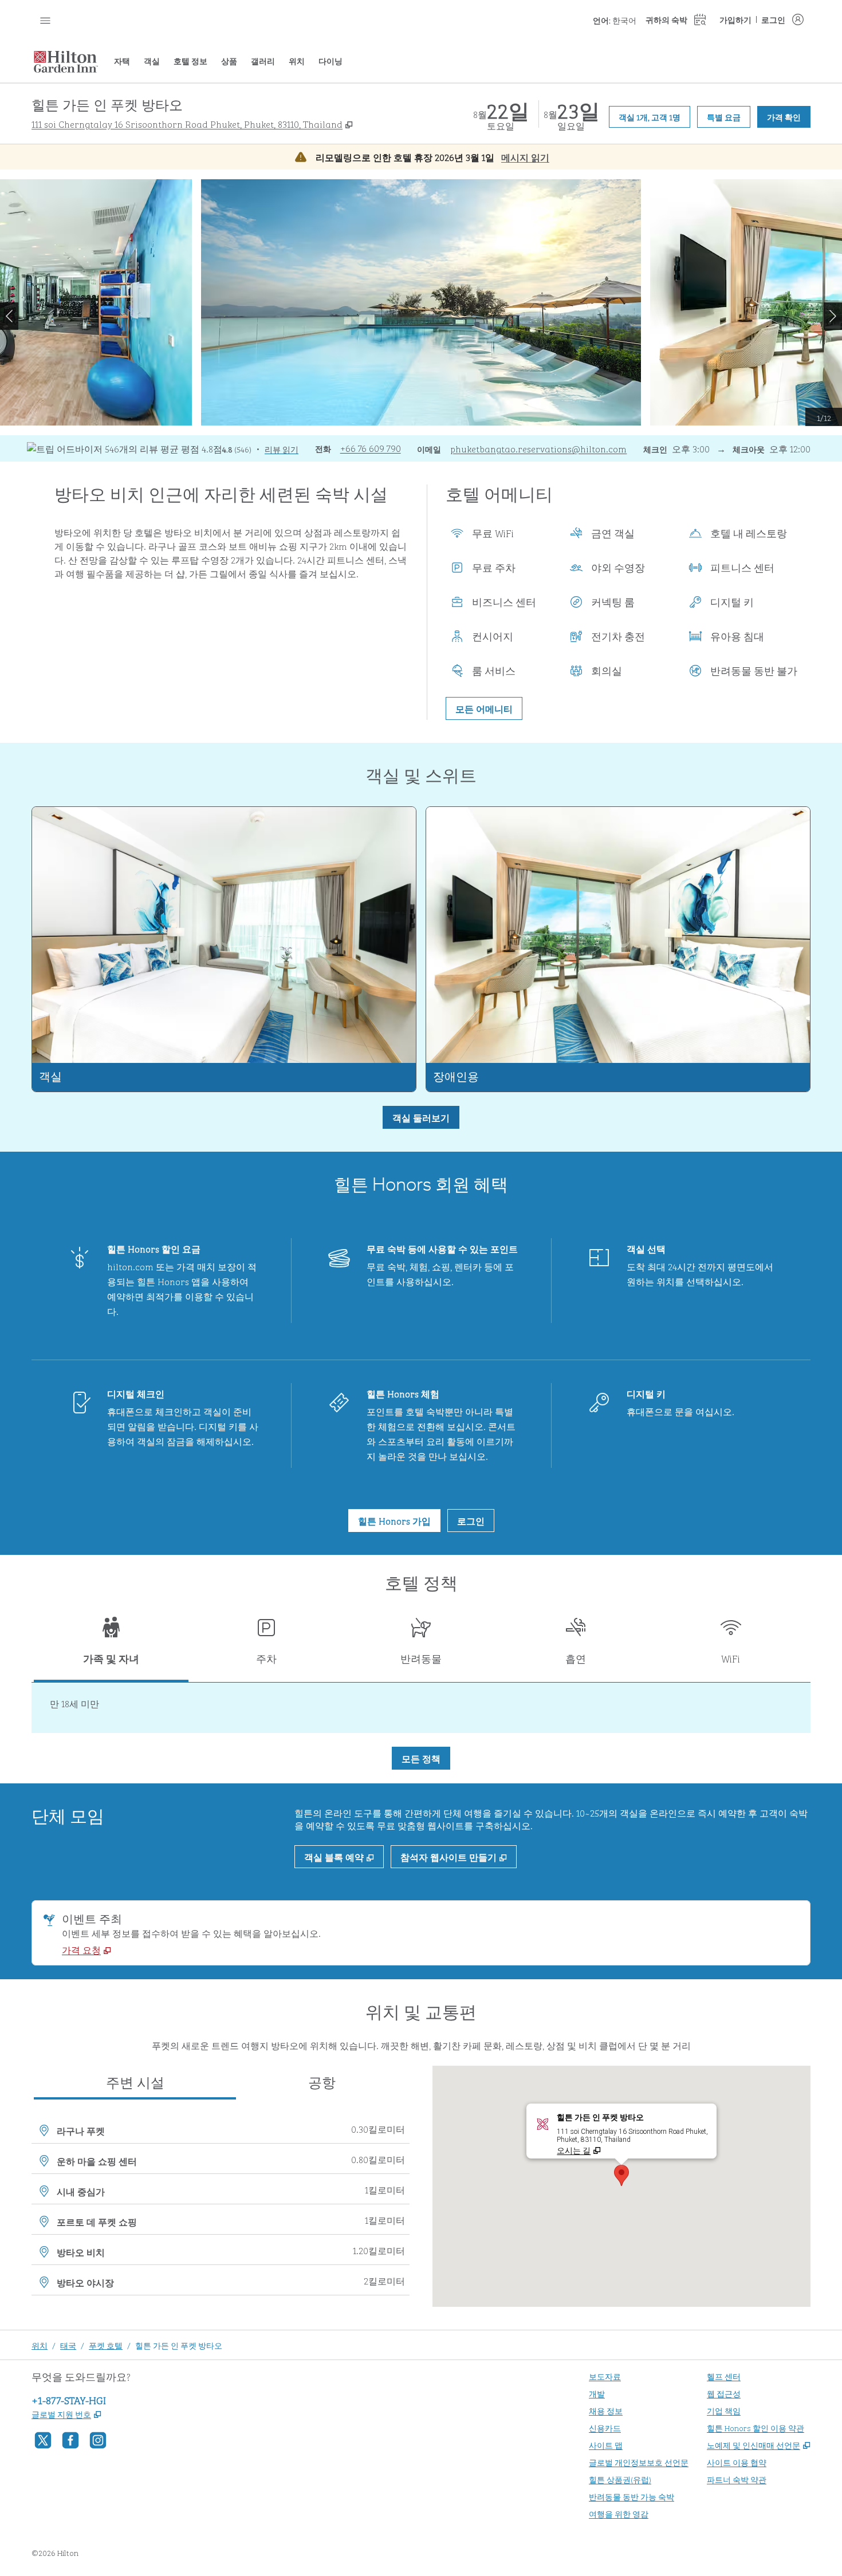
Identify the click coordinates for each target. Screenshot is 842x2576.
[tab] (111, 1646)
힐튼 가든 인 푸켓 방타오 (179, 2345)
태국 (68, 2345)
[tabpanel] (421, 1708)
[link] (371, 448)
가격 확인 (789, 116)
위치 (40, 2345)
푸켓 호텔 (106, 2345)
